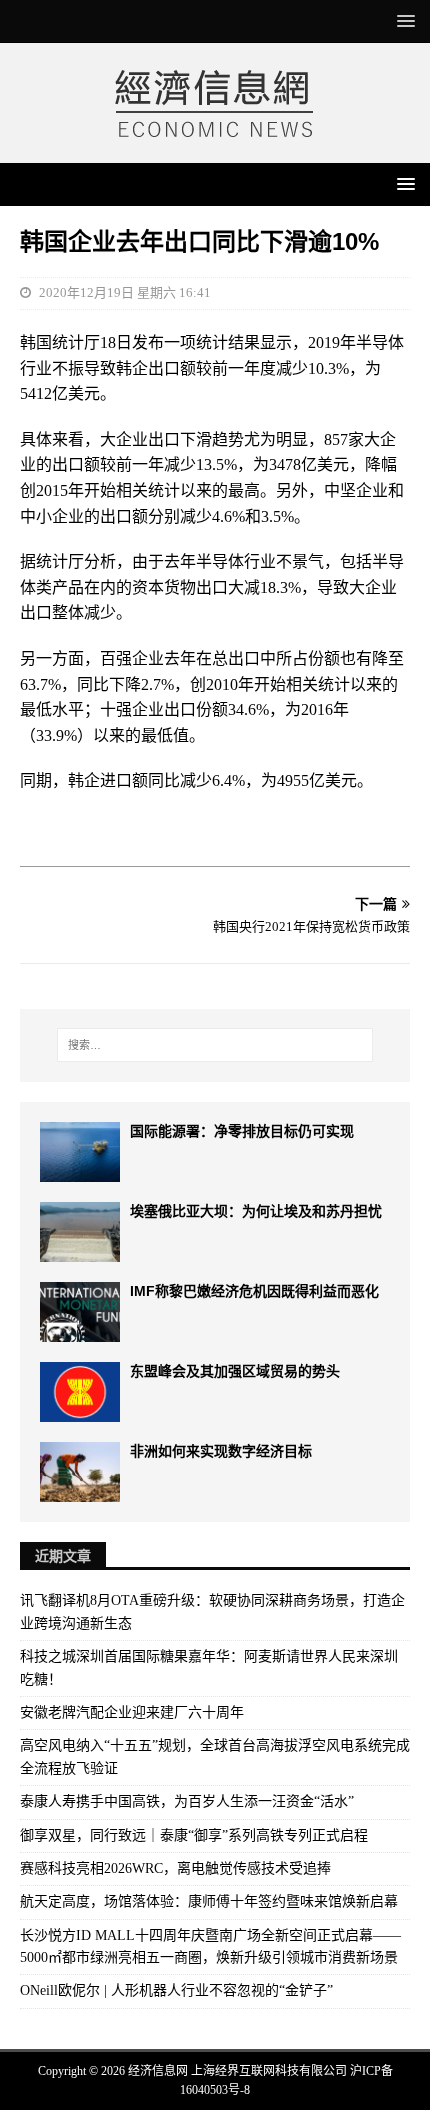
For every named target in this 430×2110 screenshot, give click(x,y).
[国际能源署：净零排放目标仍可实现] (80, 1152)
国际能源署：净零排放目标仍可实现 (242, 1131)
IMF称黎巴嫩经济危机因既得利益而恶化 (254, 1291)
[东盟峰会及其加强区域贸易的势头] (80, 1392)
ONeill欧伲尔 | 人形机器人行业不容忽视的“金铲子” (176, 1990)
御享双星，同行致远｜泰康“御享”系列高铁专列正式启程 (194, 1835)
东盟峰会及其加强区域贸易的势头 (235, 1371)
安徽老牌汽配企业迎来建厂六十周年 (132, 1712)
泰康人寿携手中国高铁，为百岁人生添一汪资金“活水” (187, 1801)
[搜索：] (215, 1045)
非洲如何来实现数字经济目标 (221, 1451)
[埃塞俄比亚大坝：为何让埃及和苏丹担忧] (80, 1232)
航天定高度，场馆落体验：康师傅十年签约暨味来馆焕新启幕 (209, 1901)
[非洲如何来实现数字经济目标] (80, 1472)
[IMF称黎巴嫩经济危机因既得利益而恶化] (80, 1312)
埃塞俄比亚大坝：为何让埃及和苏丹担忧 (256, 1211)
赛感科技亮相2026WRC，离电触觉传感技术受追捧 (175, 1868)
